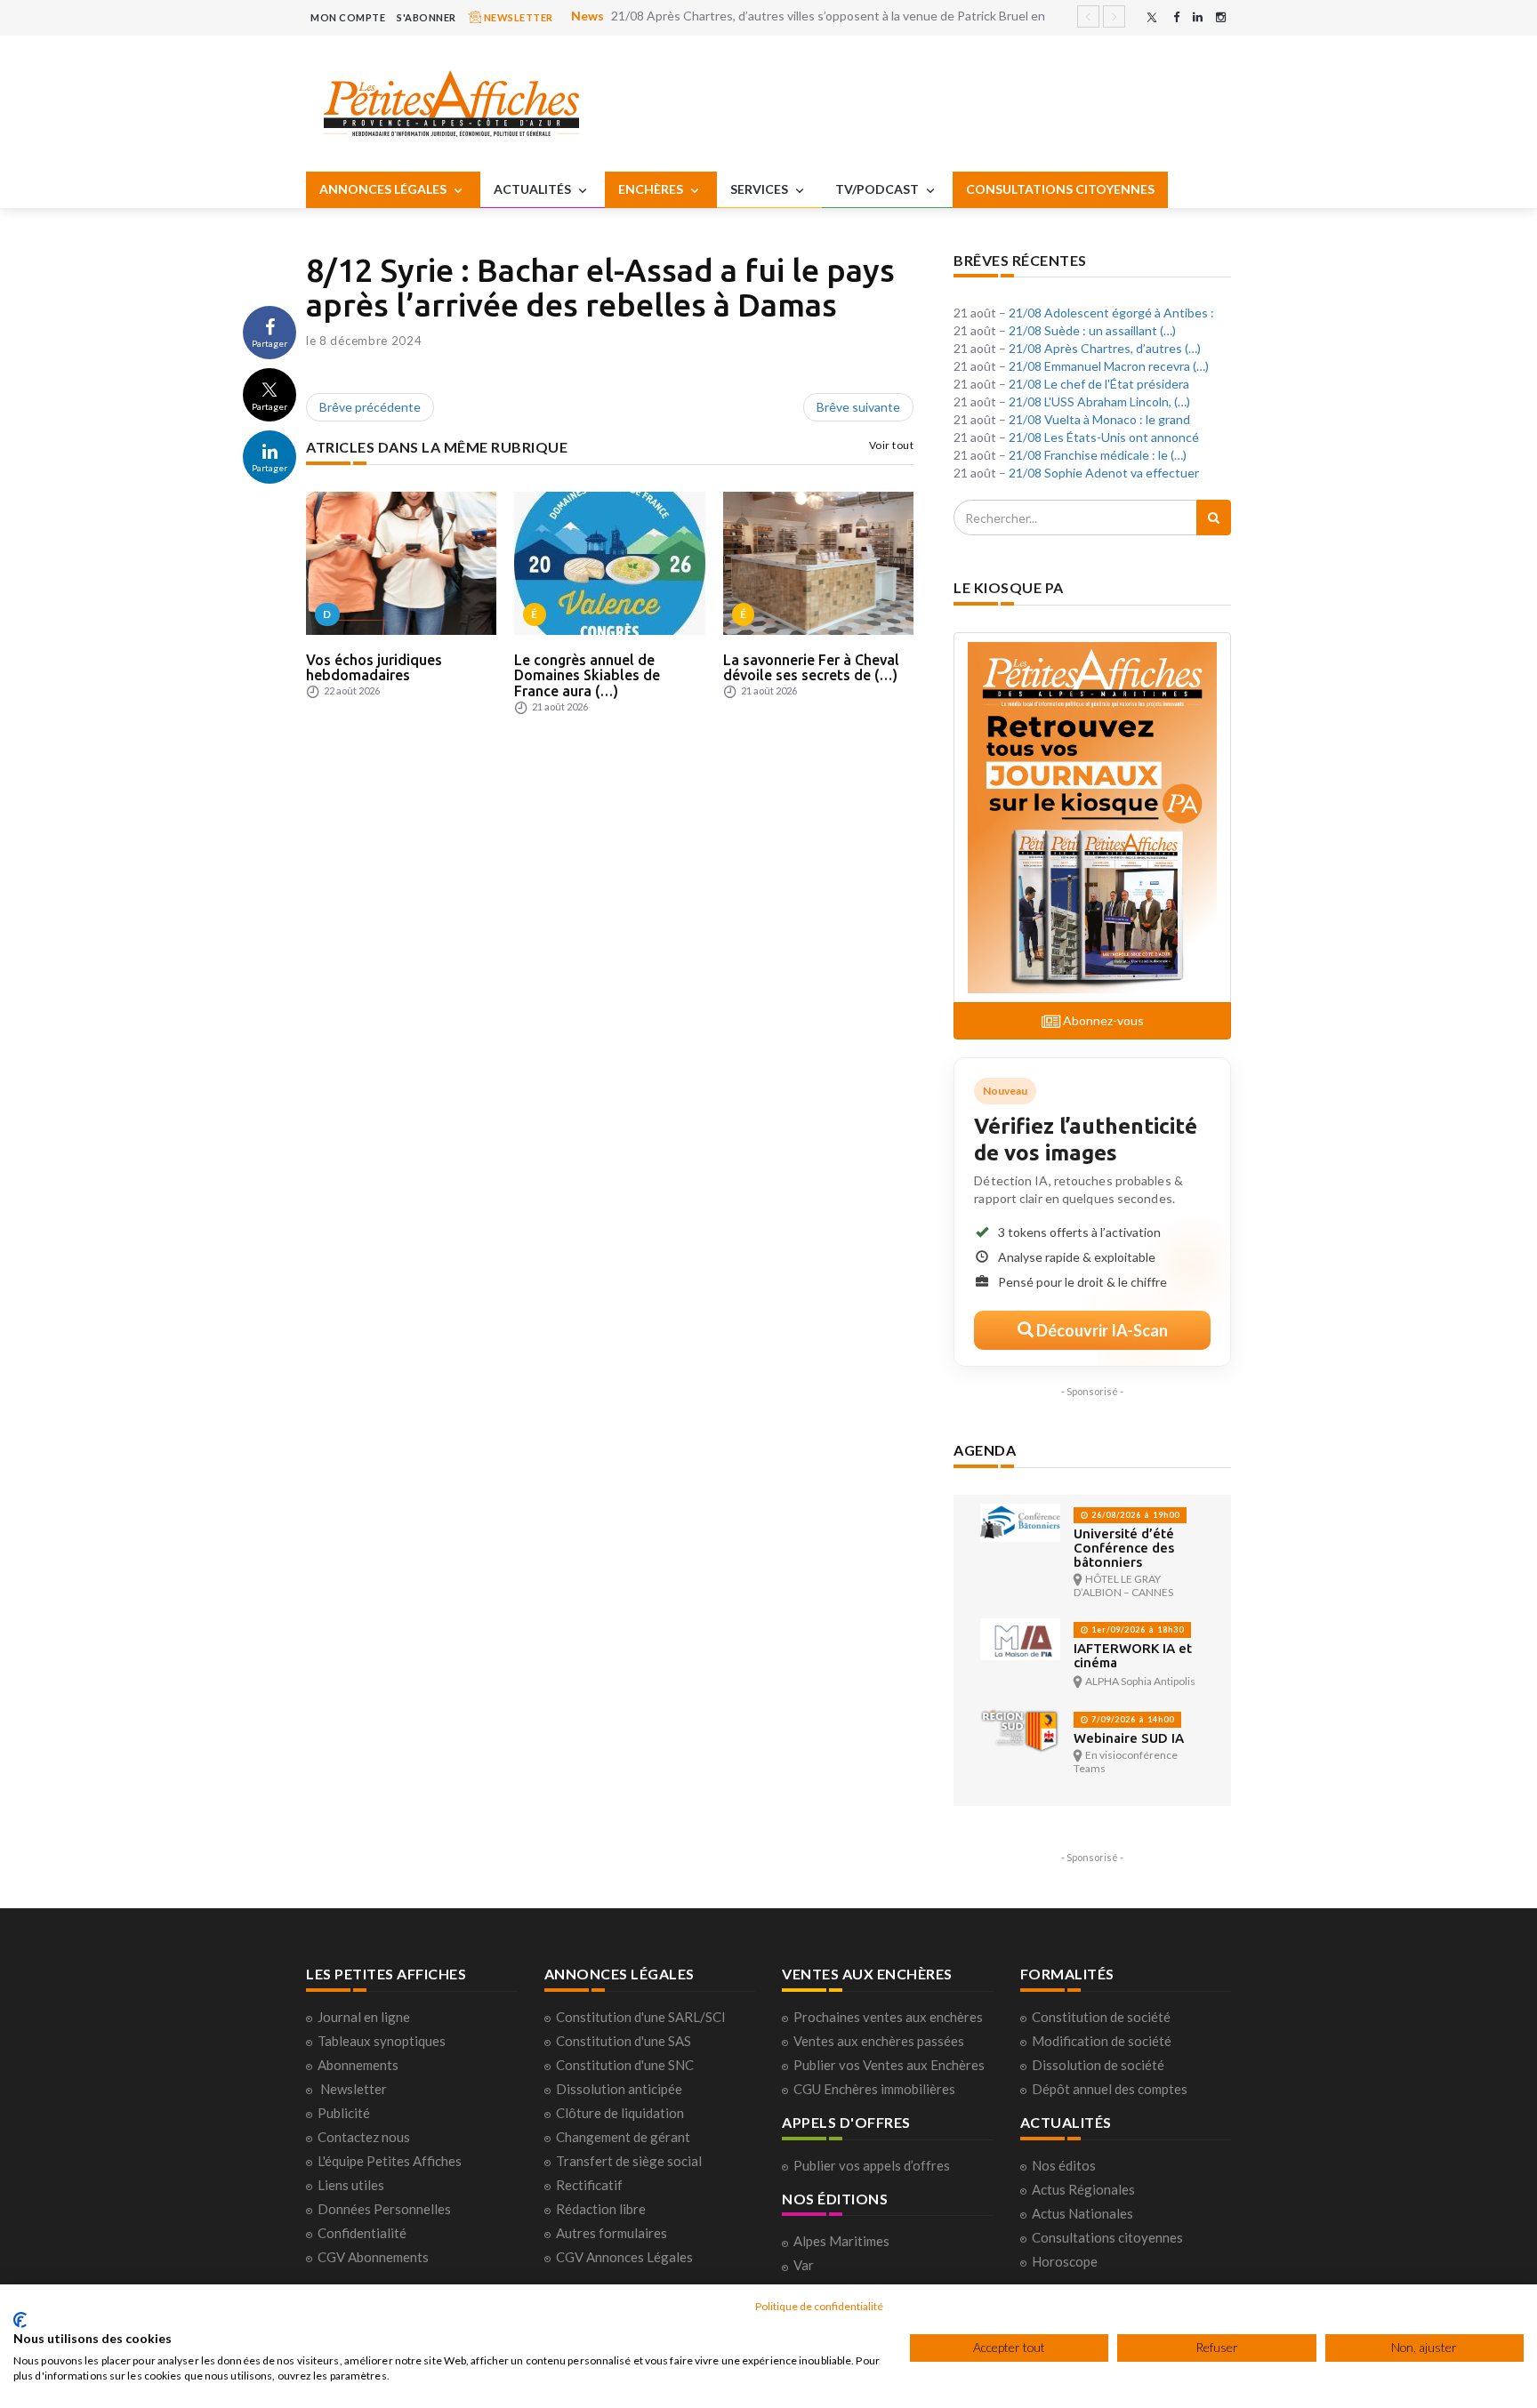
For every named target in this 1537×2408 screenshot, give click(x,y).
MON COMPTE (348, 17)
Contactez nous (364, 2137)
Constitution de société (1101, 2017)
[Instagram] (1221, 17)
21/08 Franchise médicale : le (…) (1098, 455)
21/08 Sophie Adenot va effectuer (1104, 473)
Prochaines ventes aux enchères (888, 2017)
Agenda (985, 1450)
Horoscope (1065, 2261)
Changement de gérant (623, 2137)
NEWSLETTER (517, 17)
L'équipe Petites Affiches (390, 2161)
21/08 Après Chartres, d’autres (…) (1105, 348)
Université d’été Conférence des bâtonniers (1124, 1548)
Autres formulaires (612, 2233)
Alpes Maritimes (841, 2241)
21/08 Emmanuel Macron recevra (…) (1109, 366)
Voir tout (892, 445)
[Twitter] (1152, 17)
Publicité (344, 2113)
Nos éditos (1064, 2165)
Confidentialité (362, 2233)
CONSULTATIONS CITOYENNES (1060, 189)
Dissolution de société (1098, 2065)
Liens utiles (351, 2185)
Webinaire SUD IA (1129, 1738)
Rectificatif (589, 2185)
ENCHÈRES (652, 189)
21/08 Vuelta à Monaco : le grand (1099, 419)
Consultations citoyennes (1107, 2237)
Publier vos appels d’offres (872, 2165)
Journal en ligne (364, 2017)
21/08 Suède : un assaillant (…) (1092, 330)
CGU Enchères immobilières (874, 2089)
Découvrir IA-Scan (1101, 1330)
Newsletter (354, 2089)
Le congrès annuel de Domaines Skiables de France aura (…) (587, 675)
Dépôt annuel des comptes (1110, 2089)
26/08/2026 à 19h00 (1134, 1515)
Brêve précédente (370, 407)
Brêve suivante (858, 407)
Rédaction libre (601, 2209)
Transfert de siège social (629, 2161)
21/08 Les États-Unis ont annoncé (1104, 437)
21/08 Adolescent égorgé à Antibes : (1111, 313)
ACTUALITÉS (534, 189)
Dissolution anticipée (619, 2089)
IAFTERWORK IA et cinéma (1133, 1655)
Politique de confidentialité (819, 2306)
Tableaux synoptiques (382, 2041)
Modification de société (1102, 2041)
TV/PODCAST (878, 189)
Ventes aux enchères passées (879, 2041)
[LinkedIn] (1198, 17)
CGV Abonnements (373, 2257)
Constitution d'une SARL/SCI (641, 2017)
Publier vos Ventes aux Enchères (889, 2065)
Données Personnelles (384, 2209)
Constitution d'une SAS (624, 2041)
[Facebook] (1176, 17)
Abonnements (358, 2065)
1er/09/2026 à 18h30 (1136, 1629)
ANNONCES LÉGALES (384, 189)
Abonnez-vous (1102, 1020)
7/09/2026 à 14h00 (1131, 1719)
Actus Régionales (1083, 2189)
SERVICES (760, 189)
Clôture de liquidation (620, 2113)
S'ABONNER (426, 17)
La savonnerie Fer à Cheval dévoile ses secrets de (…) (811, 668)
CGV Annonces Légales (624, 2257)
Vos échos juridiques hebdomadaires (374, 668)
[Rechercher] (1214, 518)
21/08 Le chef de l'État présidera (1099, 384)
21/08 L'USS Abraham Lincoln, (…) (1099, 401)
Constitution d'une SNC (625, 2065)
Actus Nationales (1082, 2213)
